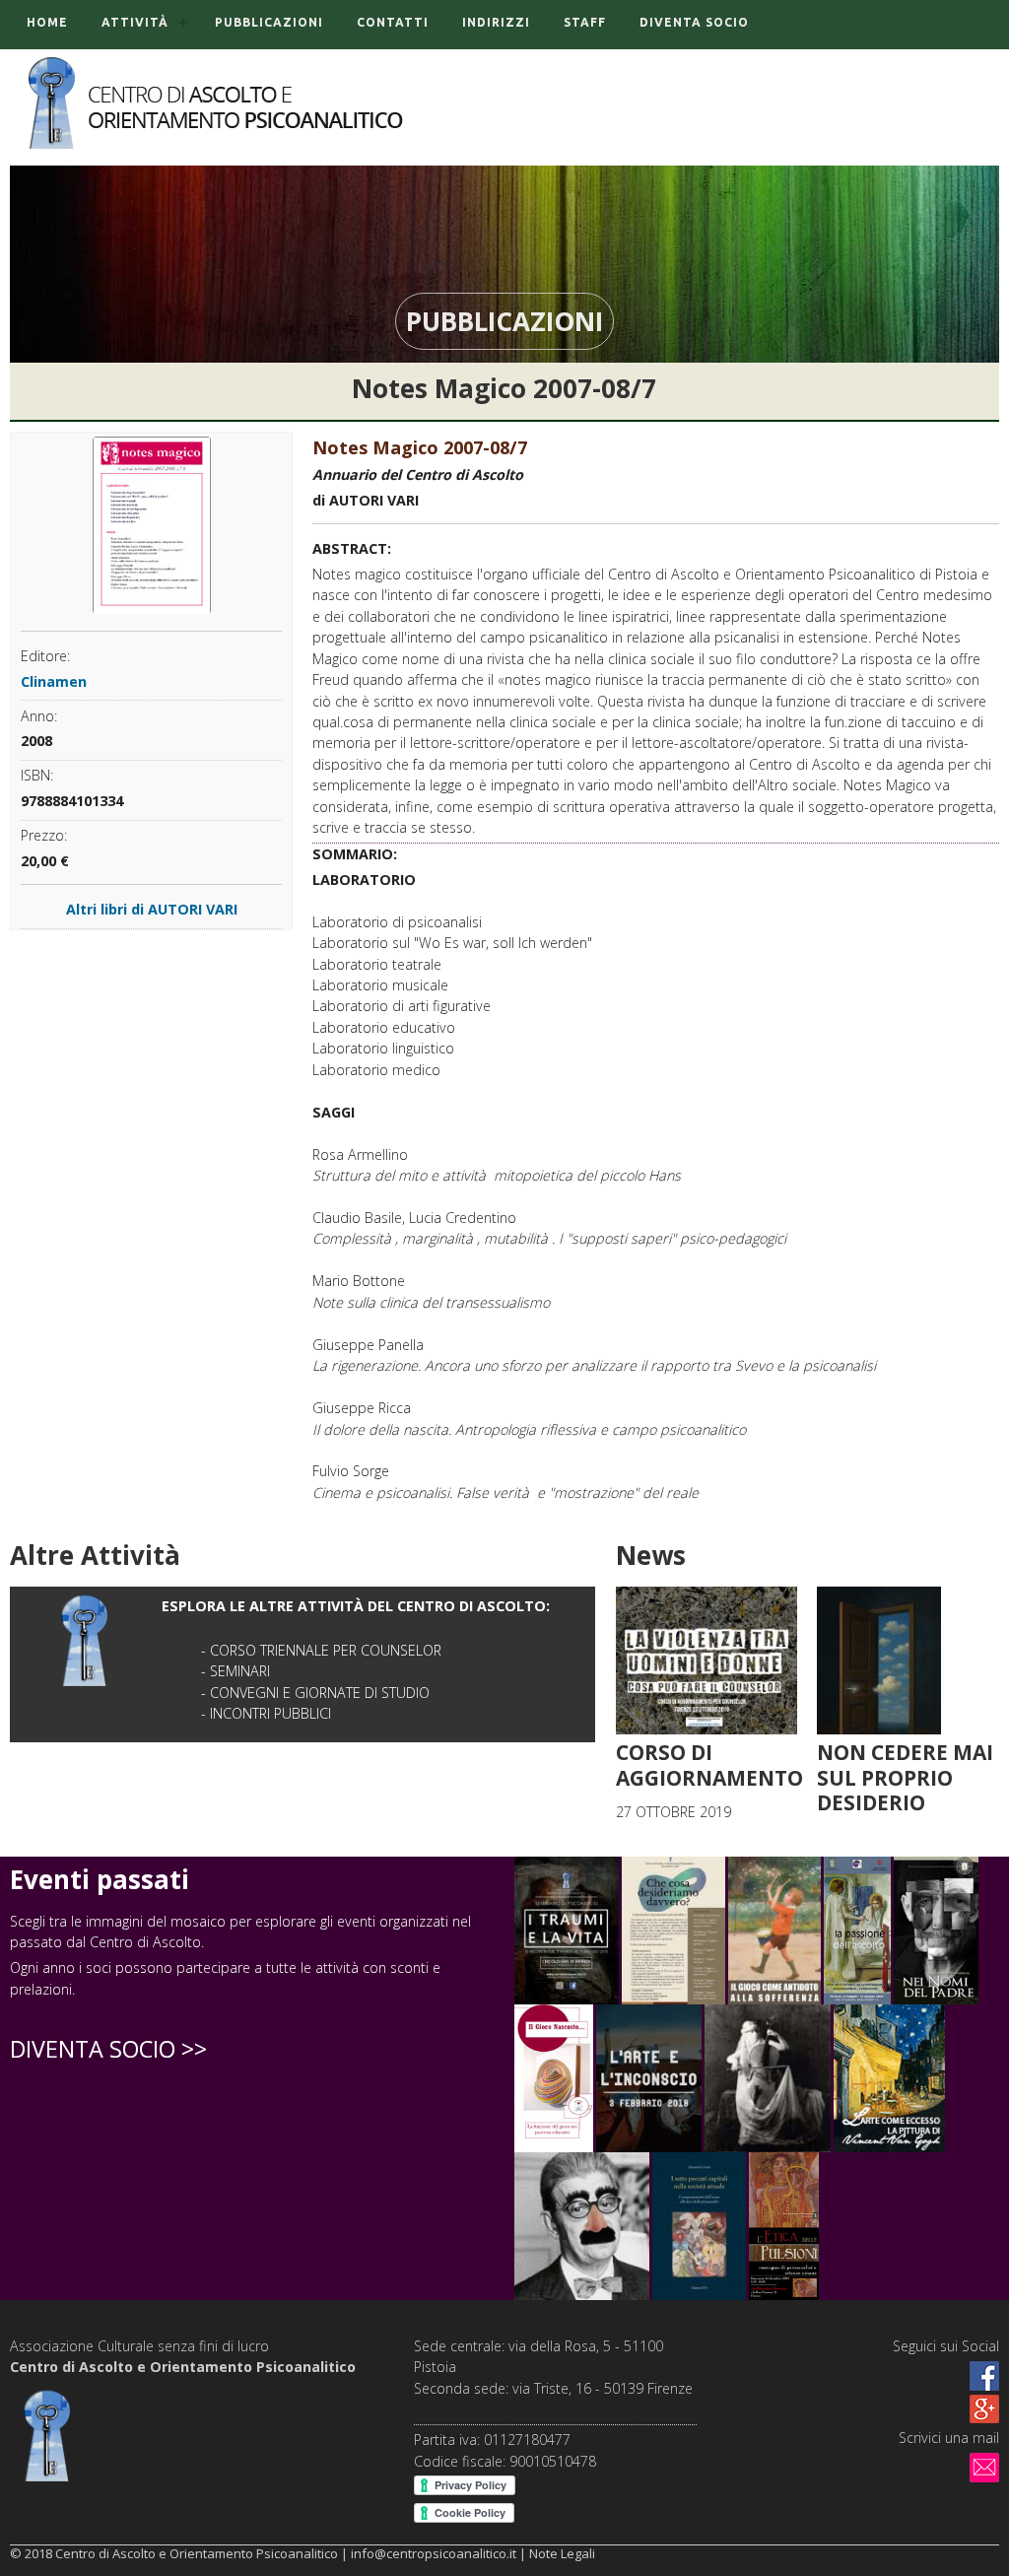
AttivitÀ (135, 22)
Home (47, 22)
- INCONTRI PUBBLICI (266, 1713)
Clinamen (54, 681)
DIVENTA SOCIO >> (108, 2049)
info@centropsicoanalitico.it (434, 2553)
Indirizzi (496, 22)
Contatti (393, 22)
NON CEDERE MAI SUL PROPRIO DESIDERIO (905, 1777)
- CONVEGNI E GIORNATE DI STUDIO (315, 1693)
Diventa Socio (694, 22)
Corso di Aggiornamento (709, 1765)
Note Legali (562, 2553)
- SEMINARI (235, 1671)
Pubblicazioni (269, 22)
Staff (585, 22)
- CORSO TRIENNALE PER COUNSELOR (321, 1650)
